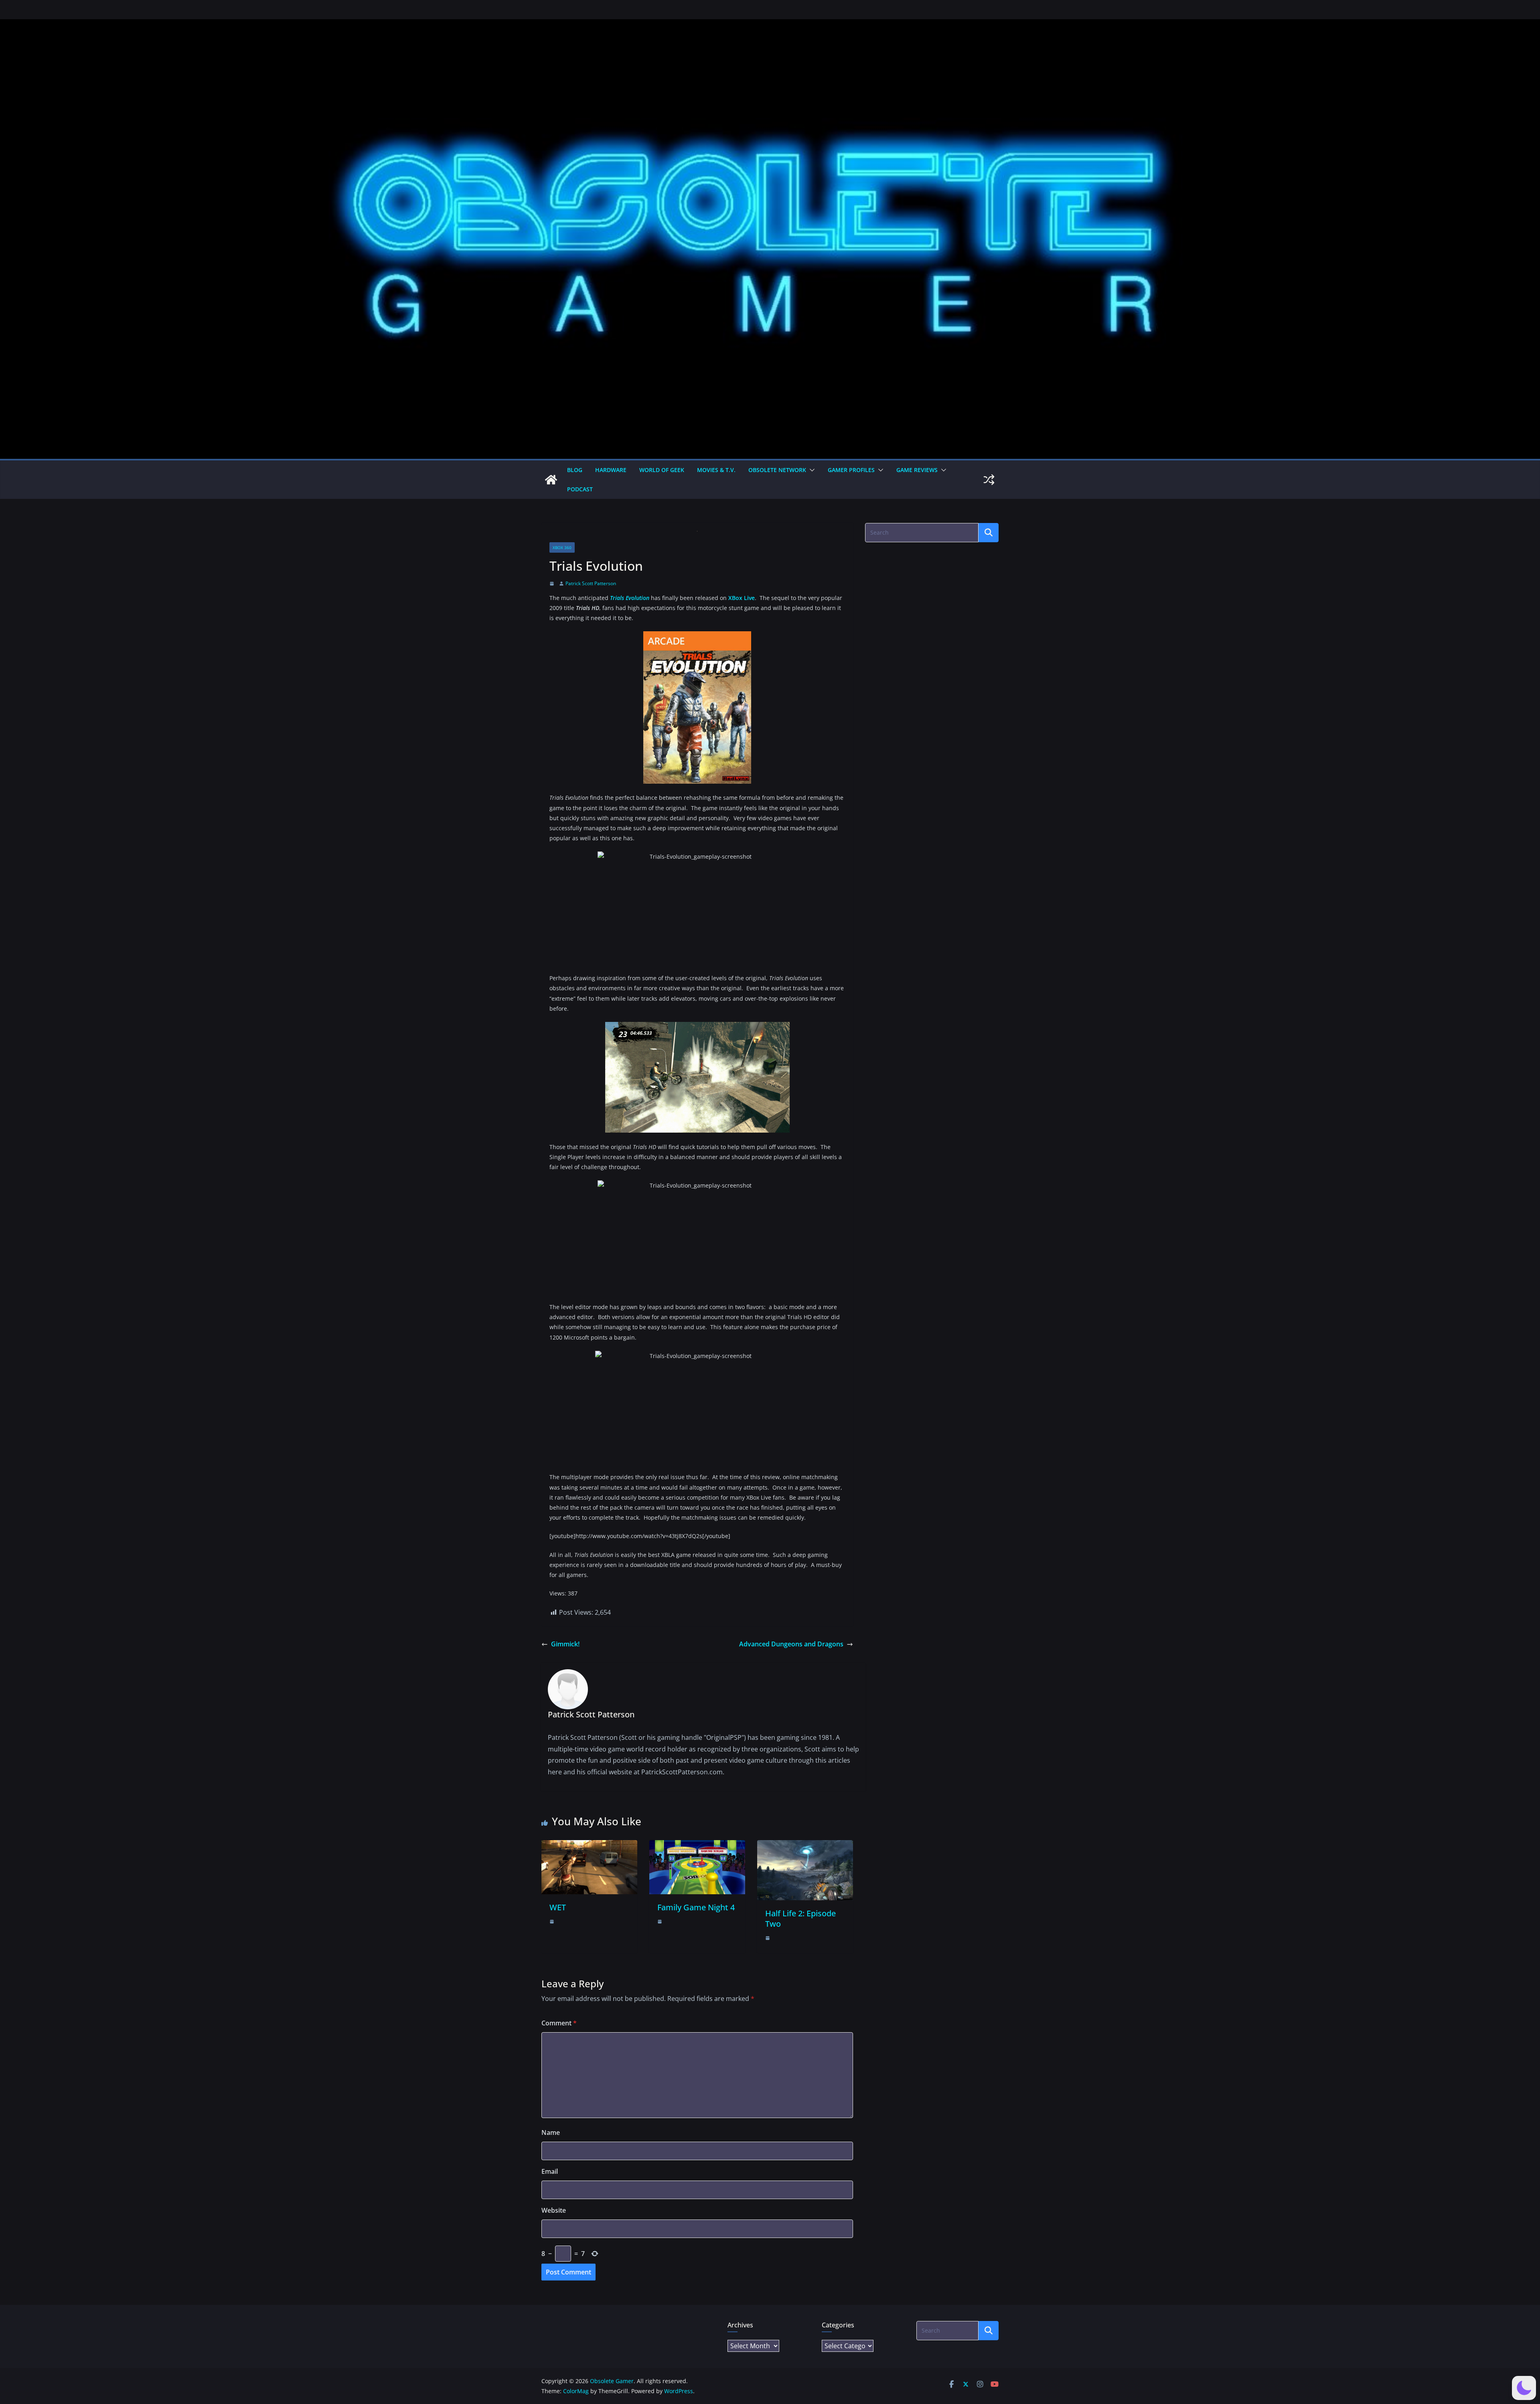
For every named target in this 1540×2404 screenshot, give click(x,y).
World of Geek (662, 470)
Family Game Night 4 (696, 1907)
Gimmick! (565, 1644)
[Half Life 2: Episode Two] (805, 1846)
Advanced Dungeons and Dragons (791, 1644)
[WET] (589, 1846)
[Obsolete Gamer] (551, 480)
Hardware (611, 470)
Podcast (580, 489)
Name (551, 2132)
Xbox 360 (562, 547)
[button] (811, 470)
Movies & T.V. (716, 470)
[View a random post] (989, 480)
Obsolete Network (777, 470)
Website (554, 2210)
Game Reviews (917, 470)
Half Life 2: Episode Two (800, 1919)
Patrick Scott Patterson (591, 583)
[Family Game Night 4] (697, 1846)
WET (558, 1907)
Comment (559, 2023)
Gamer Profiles (851, 470)
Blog (575, 470)
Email (550, 2171)
